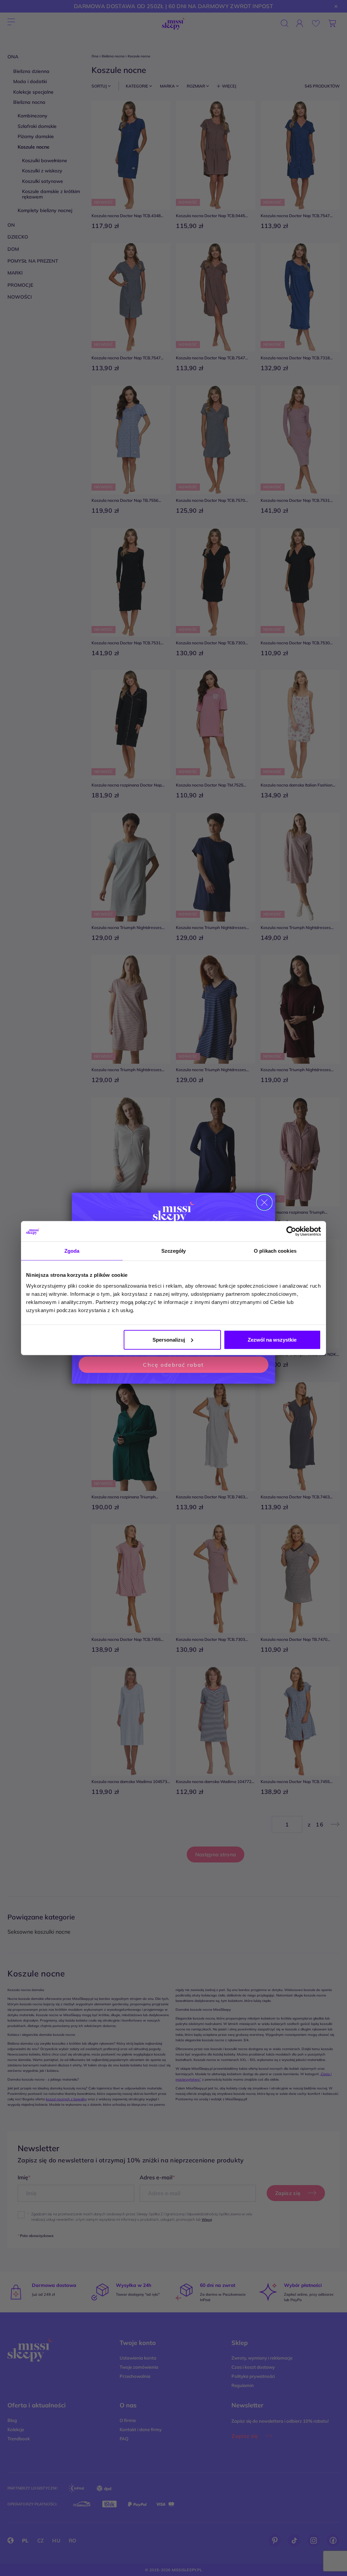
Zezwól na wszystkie (272, 1339)
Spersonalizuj (169, 1339)
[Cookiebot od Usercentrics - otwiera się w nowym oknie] (291, 1231)
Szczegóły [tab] (174, 1251)
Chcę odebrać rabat (173, 1365)
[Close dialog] (264, 1202)
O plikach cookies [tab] (275, 1251)
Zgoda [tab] (72, 1251)
